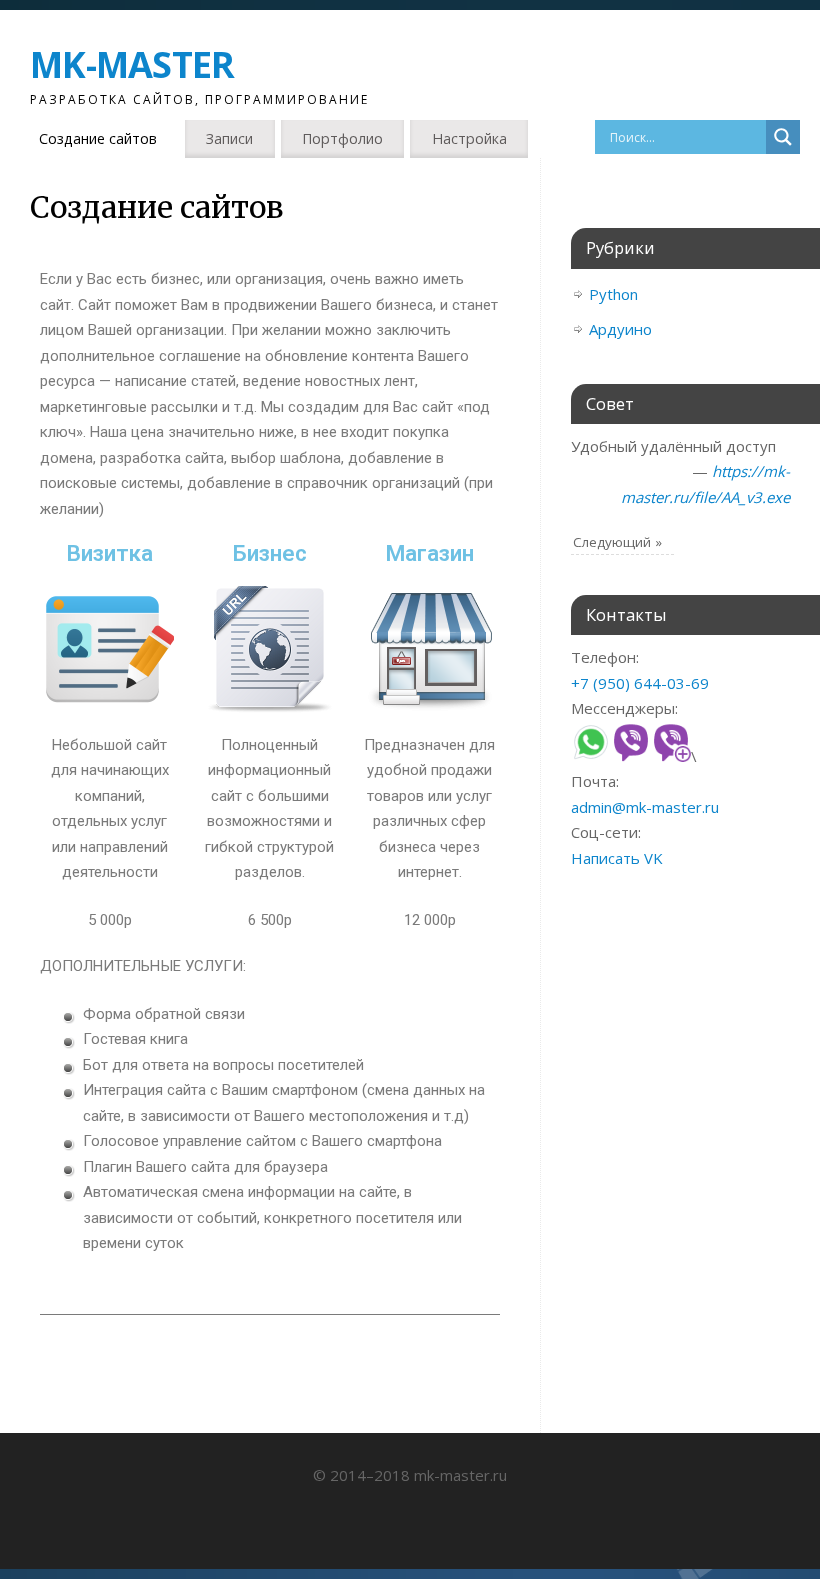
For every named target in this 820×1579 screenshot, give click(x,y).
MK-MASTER (132, 64)
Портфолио (342, 138)
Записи (229, 138)
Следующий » (617, 542)
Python (613, 294)
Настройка (469, 138)
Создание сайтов (98, 138)
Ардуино (620, 329)
